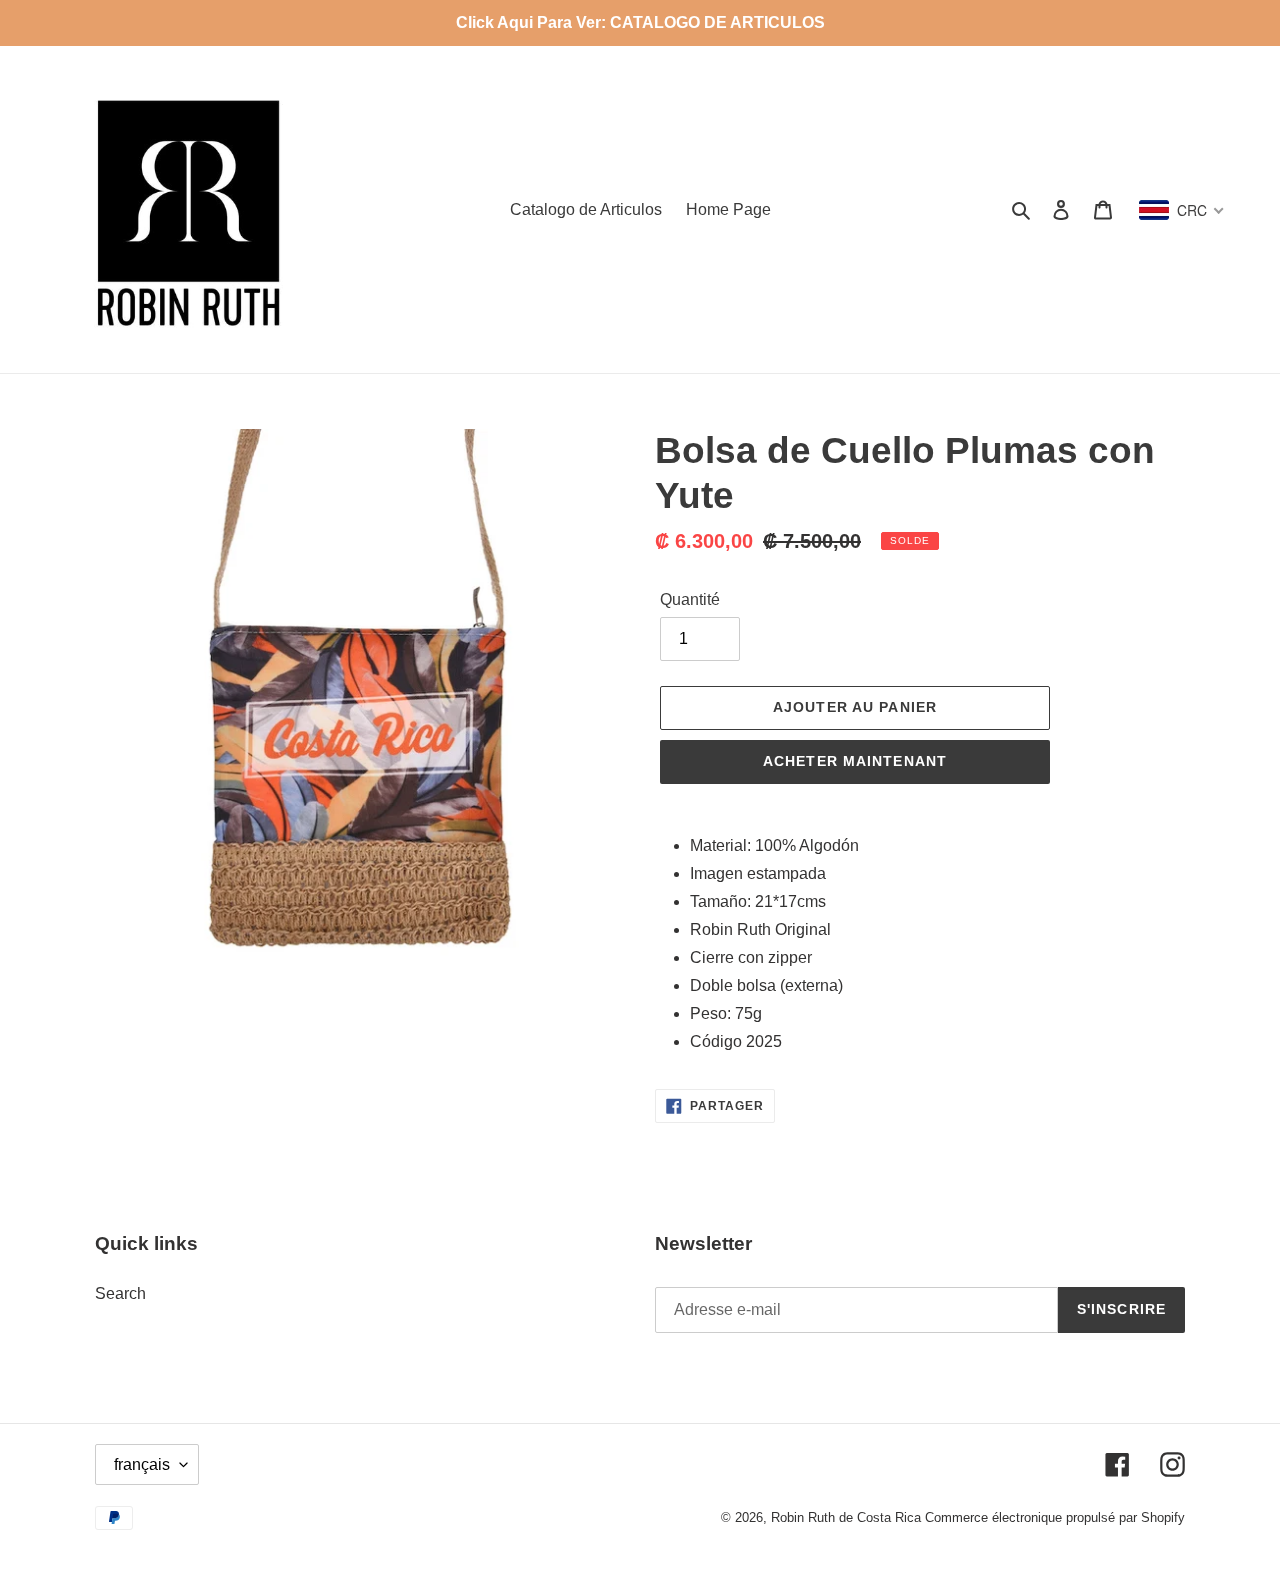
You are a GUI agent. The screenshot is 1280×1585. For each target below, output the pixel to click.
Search (120, 1293)
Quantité (690, 599)
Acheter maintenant (855, 761)
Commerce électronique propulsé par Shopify (1055, 1517)
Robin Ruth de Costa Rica (846, 1517)
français (142, 1464)
